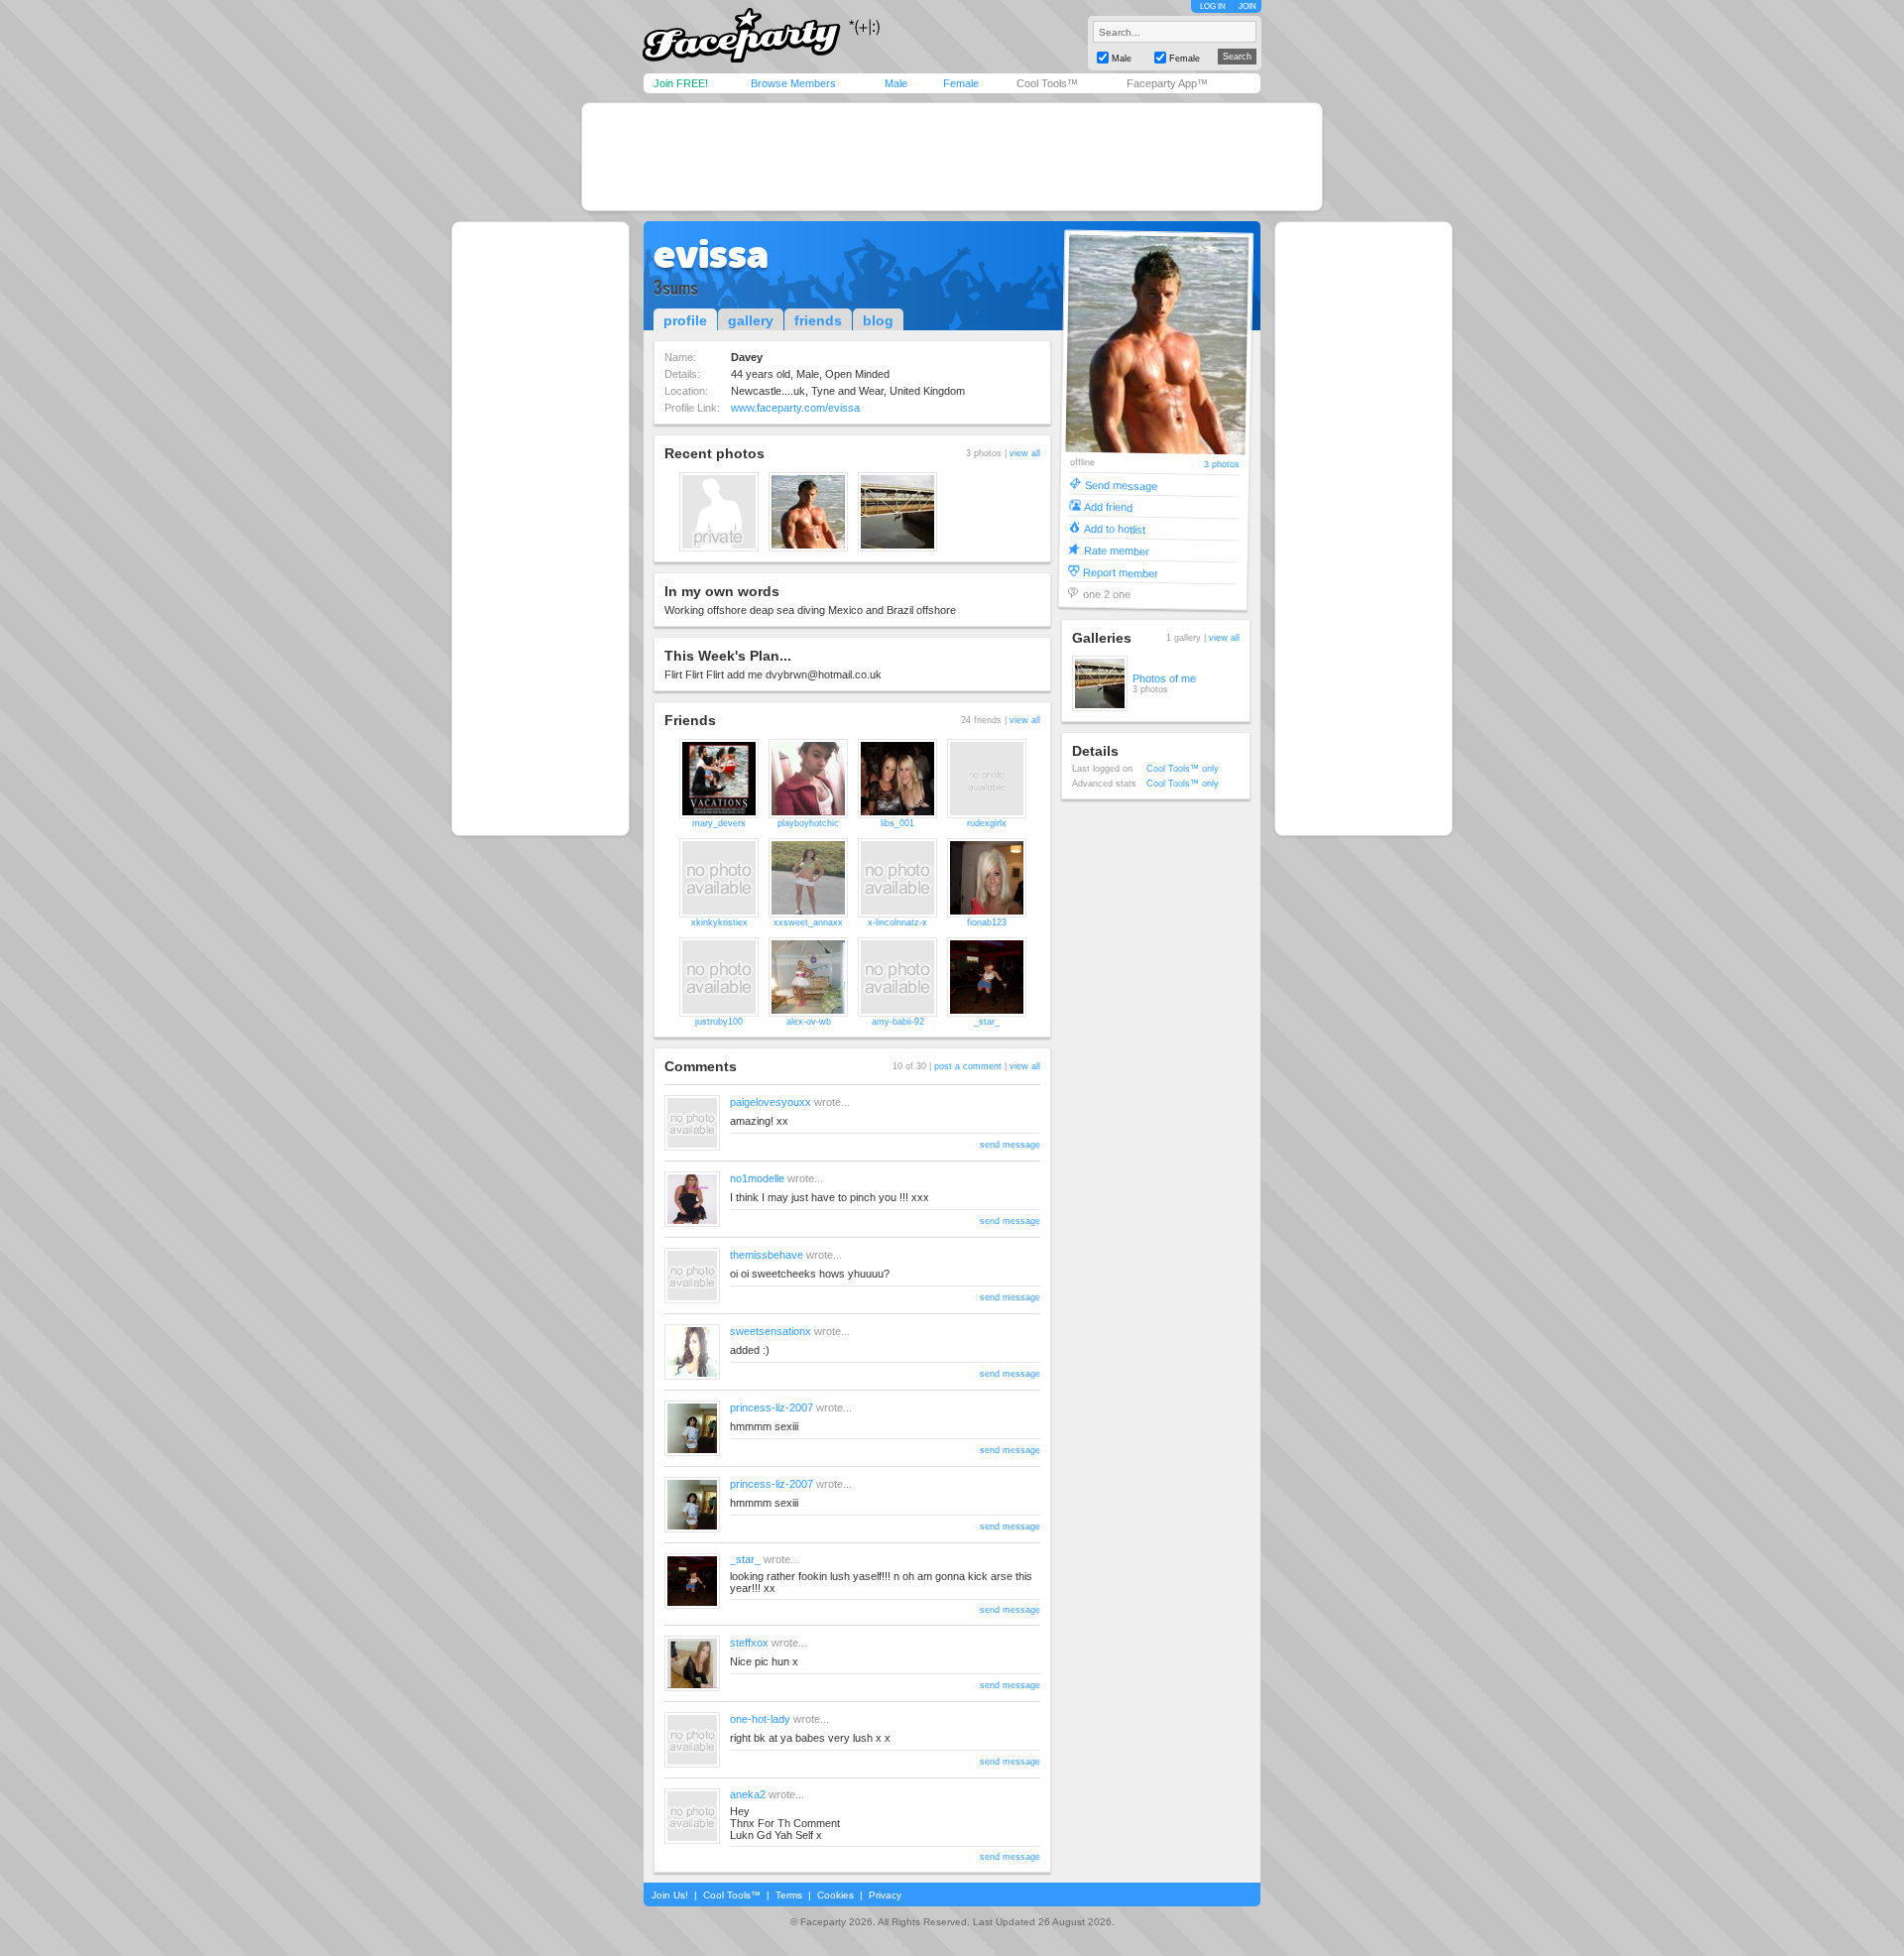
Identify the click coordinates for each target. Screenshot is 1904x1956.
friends (818, 320)
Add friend (1108, 506)
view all (1025, 453)
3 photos (1222, 465)
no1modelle (757, 1178)
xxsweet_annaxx (808, 922)
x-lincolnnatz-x (897, 922)
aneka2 (748, 1794)
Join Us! (670, 1895)
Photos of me (1164, 678)
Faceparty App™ (1167, 83)
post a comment (968, 1066)
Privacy (885, 1895)
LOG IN (1213, 6)
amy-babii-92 (898, 1022)
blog (878, 320)
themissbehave (767, 1255)
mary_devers (719, 823)
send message (1010, 1145)
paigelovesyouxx (771, 1102)
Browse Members (793, 83)
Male (896, 83)
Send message (1121, 485)
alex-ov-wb (809, 1022)
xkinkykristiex (719, 922)
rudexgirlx (987, 823)
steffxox (749, 1643)
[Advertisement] (952, 157)
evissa (711, 254)
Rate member (1117, 550)
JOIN (1248, 6)
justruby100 (719, 1022)
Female (961, 83)
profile (685, 320)
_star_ (987, 1022)
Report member (1121, 572)
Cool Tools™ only (1183, 769)
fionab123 (987, 922)
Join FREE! (681, 83)
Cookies (835, 1895)
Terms (789, 1895)
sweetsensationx (771, 1331)
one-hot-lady (760, 1719)
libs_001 (897, 823)
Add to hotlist (1115, 528)
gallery (751, 320)
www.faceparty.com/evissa (795, 408)
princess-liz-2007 (772, 1407)
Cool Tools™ (1047, 83)
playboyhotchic (808, 823)
